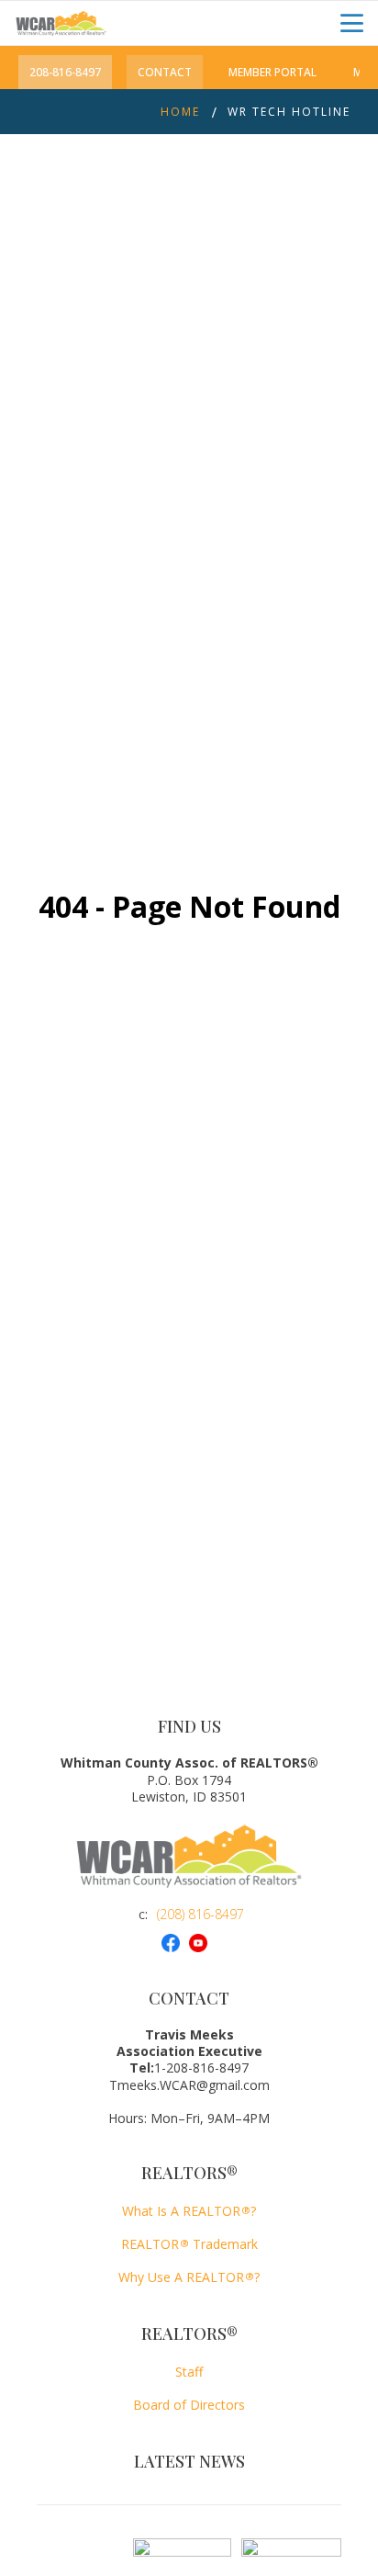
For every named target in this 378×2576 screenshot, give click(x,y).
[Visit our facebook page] (175, 1943)
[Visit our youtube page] (203, 1943)
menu (352, 23)
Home (180, 112)
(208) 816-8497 (200, 1914)
